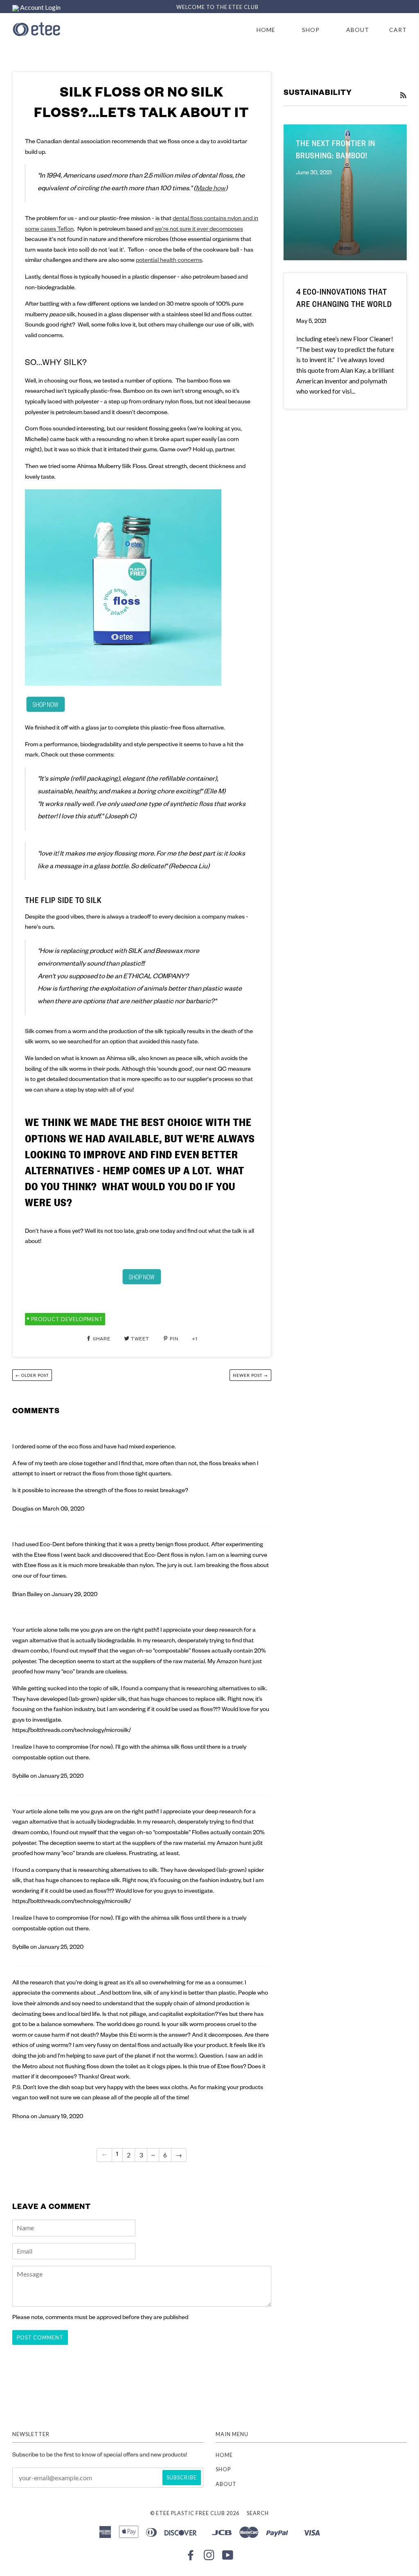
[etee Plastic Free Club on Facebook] (191, 2557)
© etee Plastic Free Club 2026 (195, 2513)
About (358, 30)
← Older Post (32, 1375)
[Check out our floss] (45, 705)
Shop (311, 30)
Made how (211, 189)
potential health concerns (169, 261)
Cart (398, 30)
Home (266, 30)
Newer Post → (250, 1375)
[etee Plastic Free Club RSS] (403, 96)
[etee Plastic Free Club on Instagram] (209, 2557)
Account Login (40, 7)
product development (67, 1319)
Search (258, 2513)
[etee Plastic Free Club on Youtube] (228, 2557)
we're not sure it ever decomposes (199, 230)
